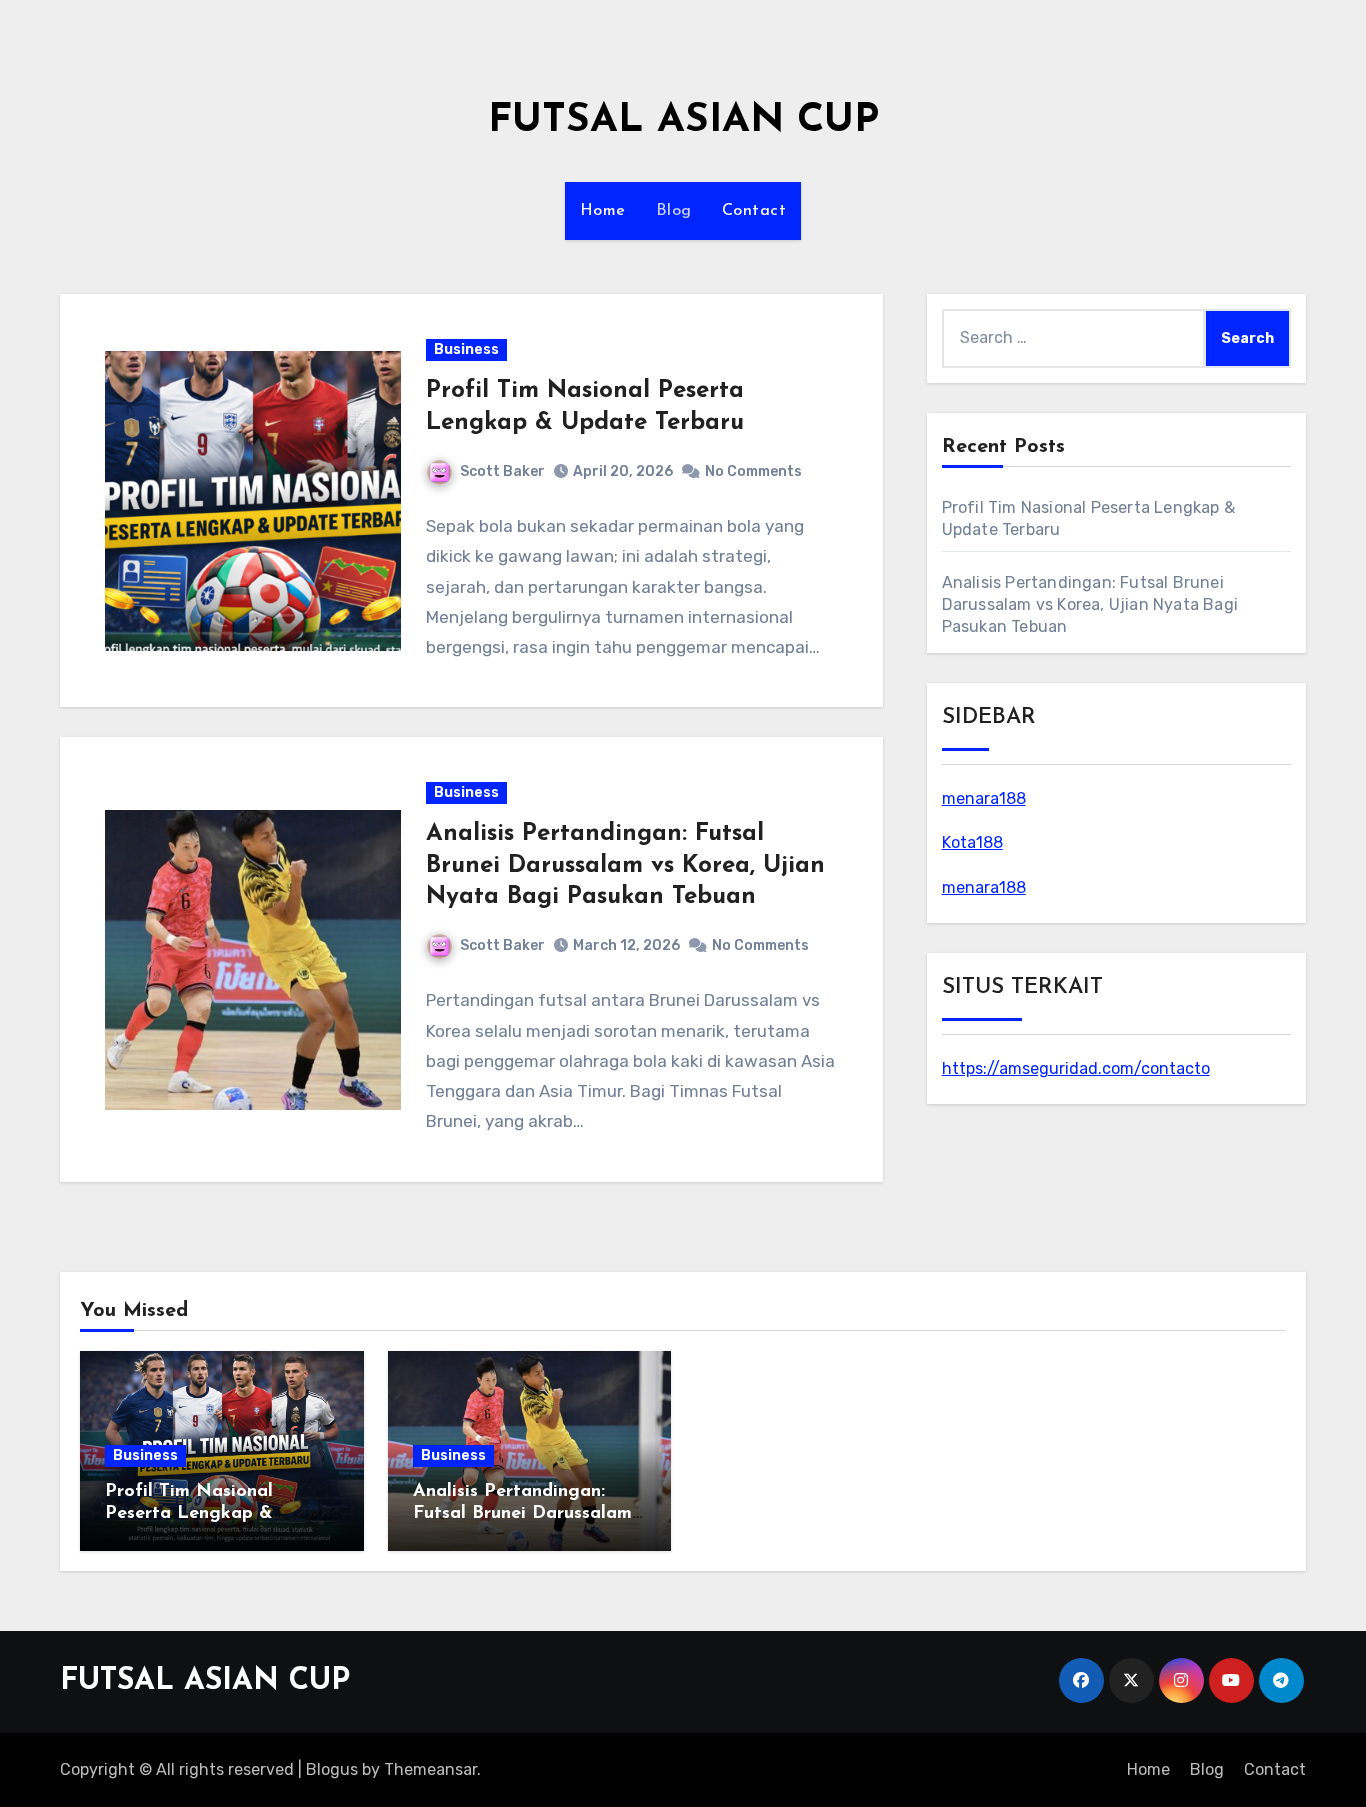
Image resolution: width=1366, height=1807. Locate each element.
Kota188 (972, 842)
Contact (754, 211)
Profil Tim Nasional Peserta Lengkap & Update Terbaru (189, 1513)
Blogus (332, 1769)
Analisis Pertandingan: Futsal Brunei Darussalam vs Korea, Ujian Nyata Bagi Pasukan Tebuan (625, 865)
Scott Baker (502, 471)
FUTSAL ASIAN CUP (683, 121)
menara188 (984, 798)
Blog (674, 211)
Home (603, 211)
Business (466, 349)
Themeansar (430, 1769)
